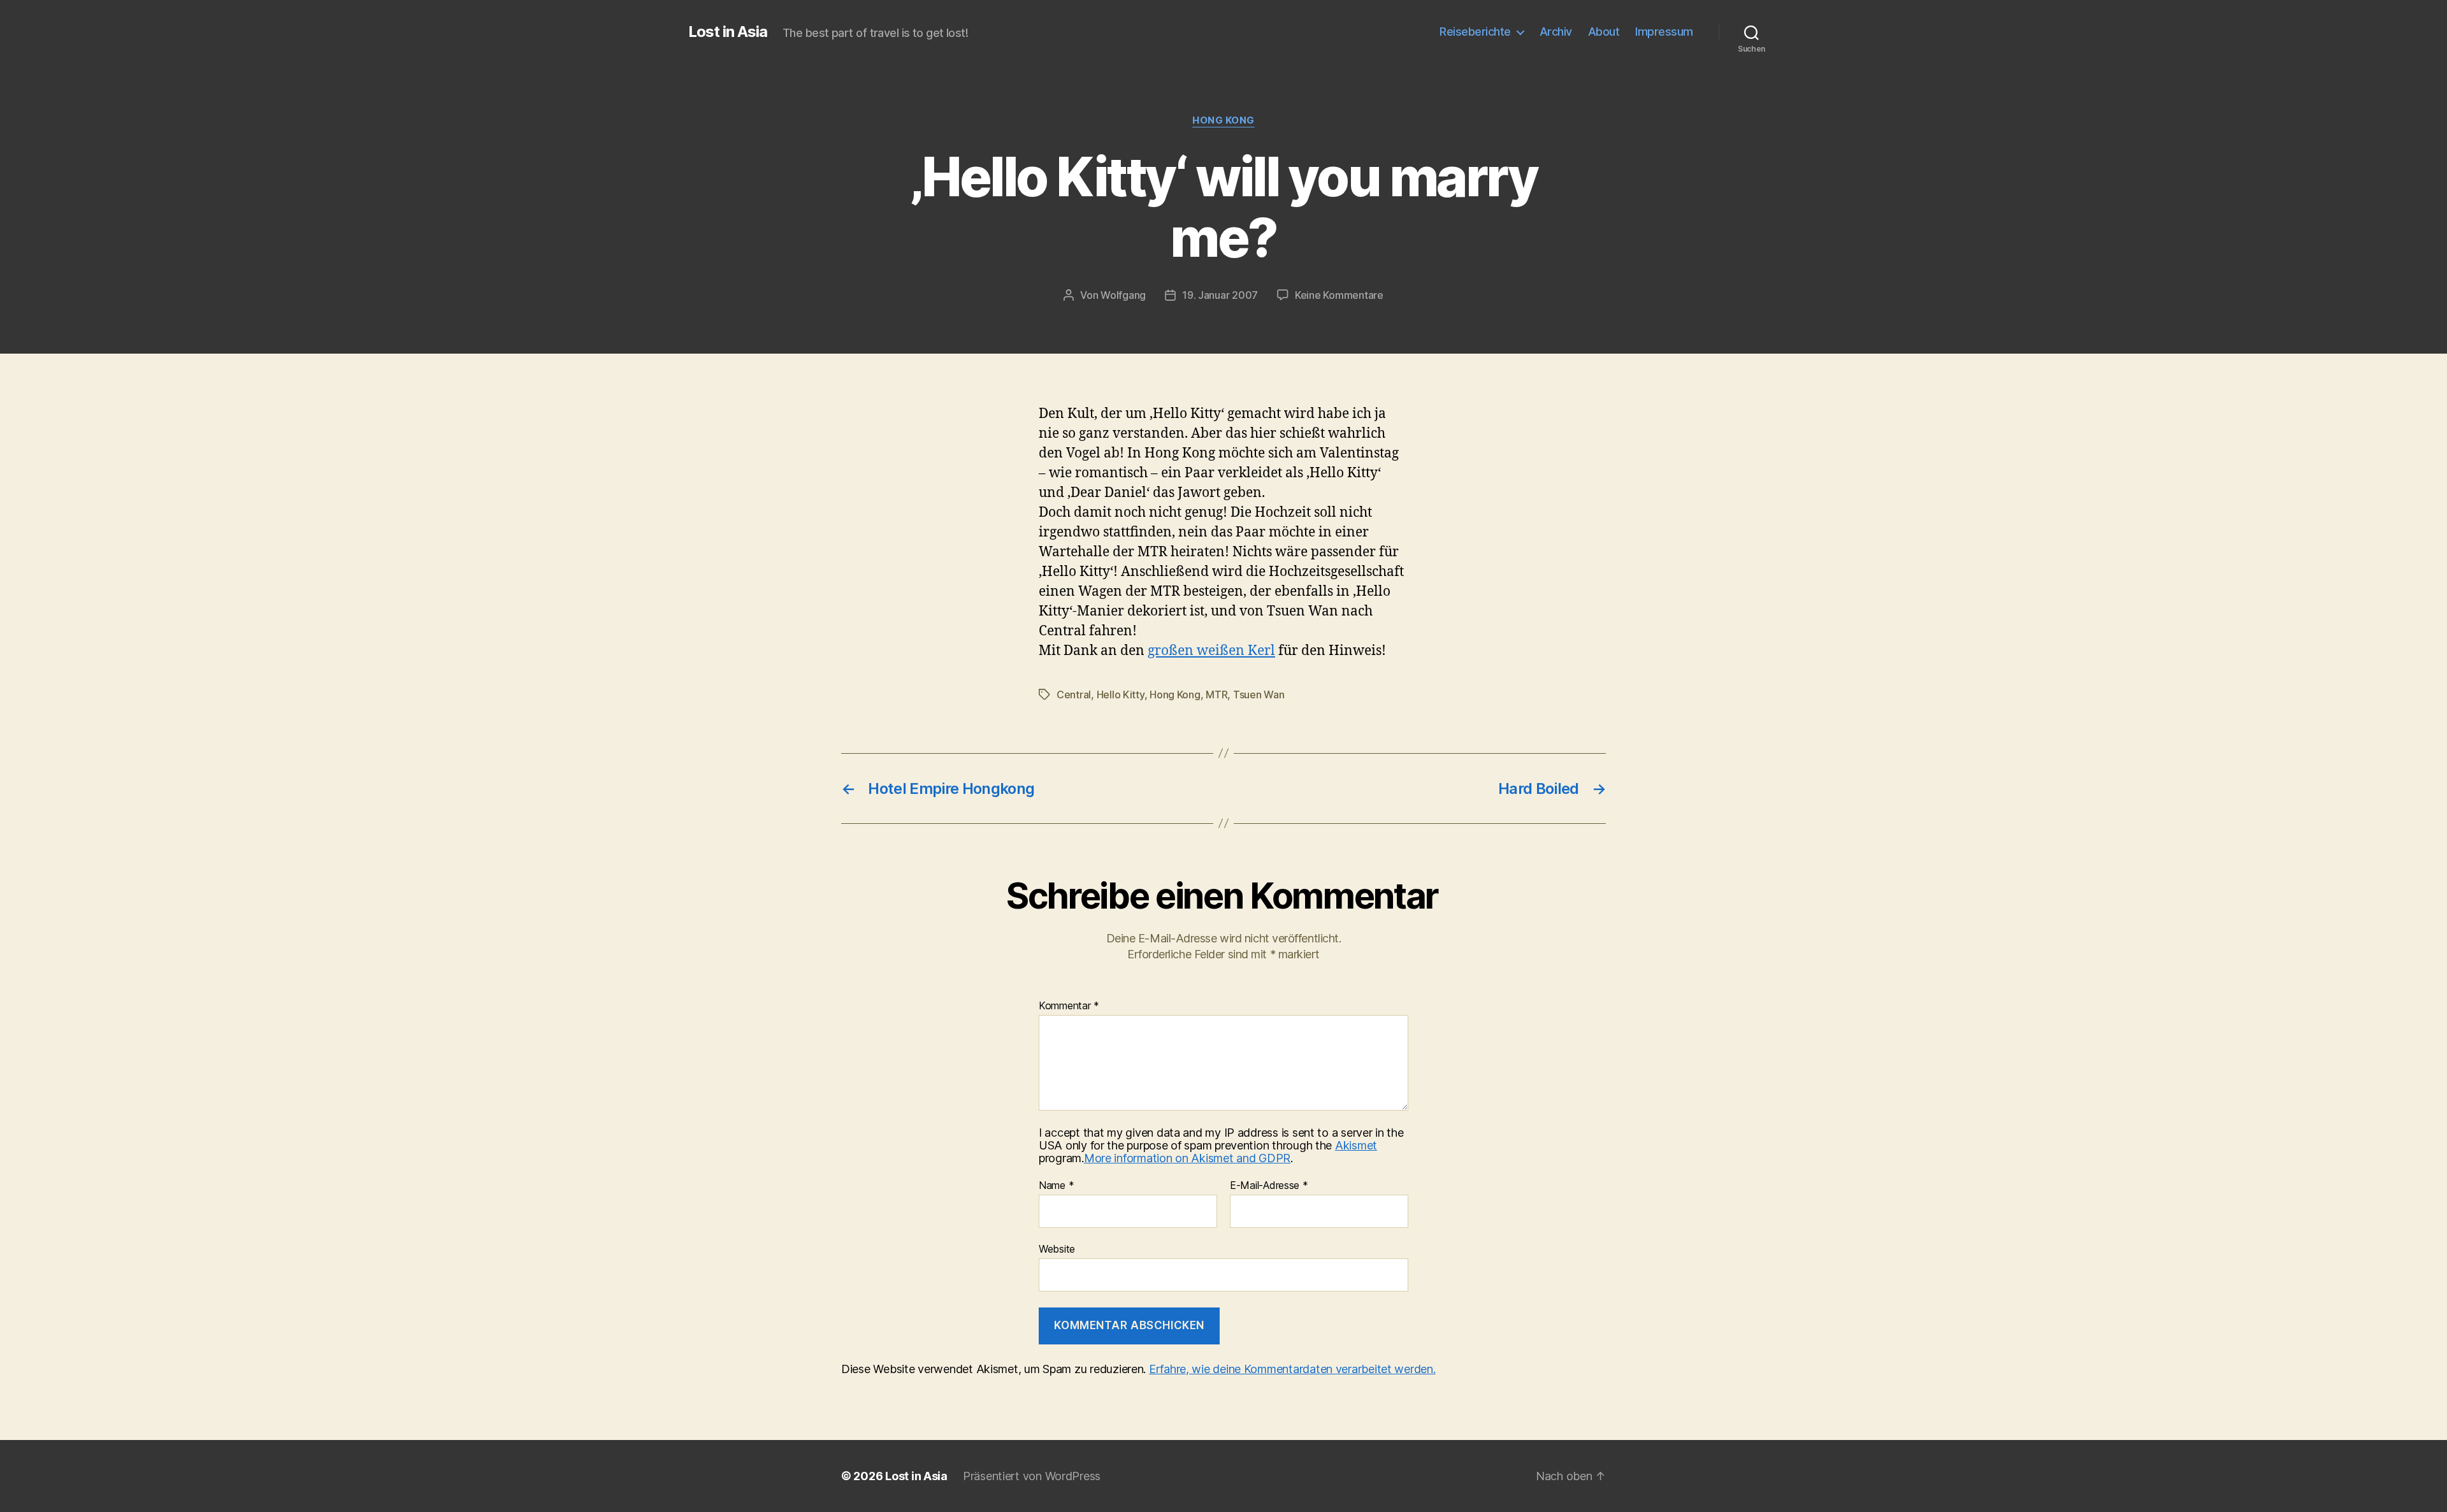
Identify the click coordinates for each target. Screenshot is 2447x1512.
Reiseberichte (1475, 32)
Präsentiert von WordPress (1032, 1476)
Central (1074, 695)
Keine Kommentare (1339, 295)
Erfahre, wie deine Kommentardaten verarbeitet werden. (1292, 1369)
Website (1057, 1249)
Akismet (1356, 1145)
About (1604, 32)
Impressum (1664, 32)
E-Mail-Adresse (1269, 1186)
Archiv (1556, 32)
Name (1056, 1186)
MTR (1216, 695)
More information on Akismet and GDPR (1187, 1158)
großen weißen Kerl (1211, 651)
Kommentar (1069, 1006)
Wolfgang (1123, 295)
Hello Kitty (1121, 695)
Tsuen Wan (1259, 695)
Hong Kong (1223, 120)
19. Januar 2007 (1220, 295)
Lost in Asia (728, 32)
